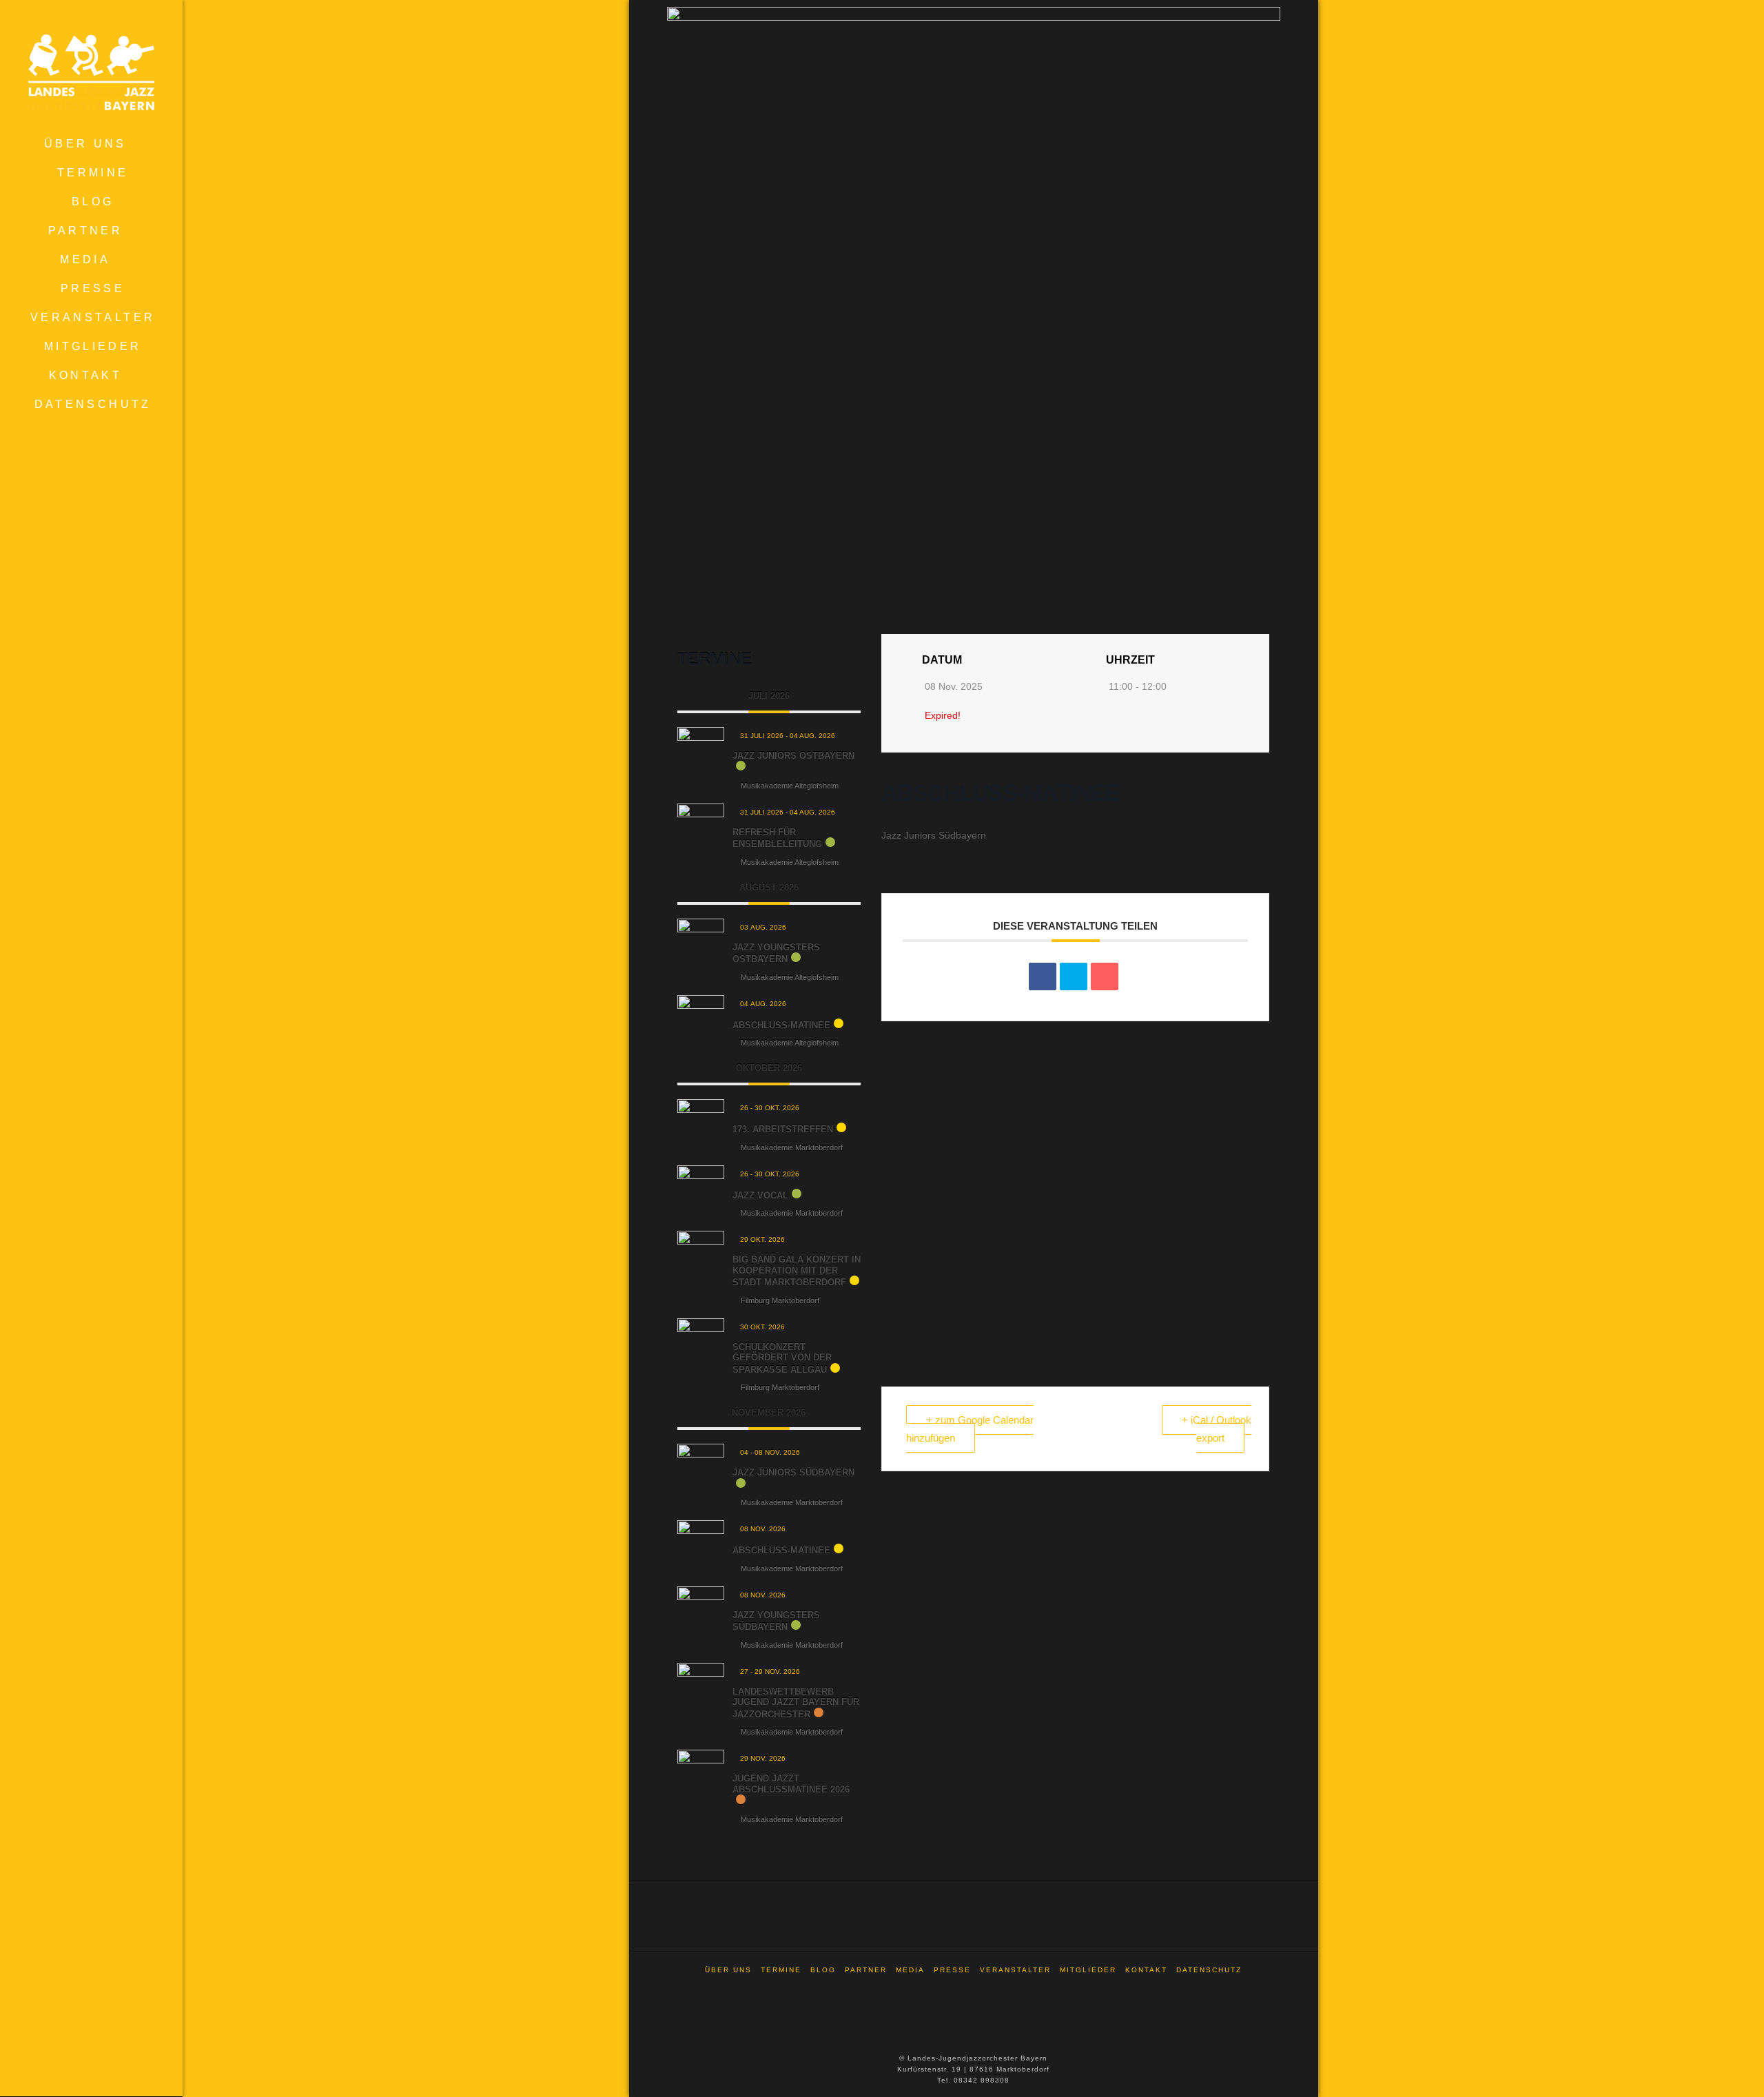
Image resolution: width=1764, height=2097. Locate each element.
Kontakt (1146, 1970)
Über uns (728, 1970)
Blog (823, 1970)
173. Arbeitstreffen (783, 1129)
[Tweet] (1074, 976)
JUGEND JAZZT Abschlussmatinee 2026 (791, 1784)
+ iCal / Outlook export (1217, 1429)
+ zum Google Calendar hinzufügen (970, 1429)
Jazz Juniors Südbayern (793, 1472)
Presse (952, 1970)
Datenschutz (1209, 1970)
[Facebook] (974, 1988)
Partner (866, 1970)
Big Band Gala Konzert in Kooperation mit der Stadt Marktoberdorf (797, 1271)
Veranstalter (1015, 1970)
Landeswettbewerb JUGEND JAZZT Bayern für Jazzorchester (796, 1703)
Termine (781, 1970)
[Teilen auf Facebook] (1043, 976)
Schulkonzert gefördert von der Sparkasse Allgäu (782, 1358)
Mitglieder (1088, 1970)
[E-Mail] (1105, 976)
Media (910, 1970)
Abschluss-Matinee (781, 1025)
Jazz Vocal (760, 1195)
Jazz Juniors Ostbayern (793, 756)
